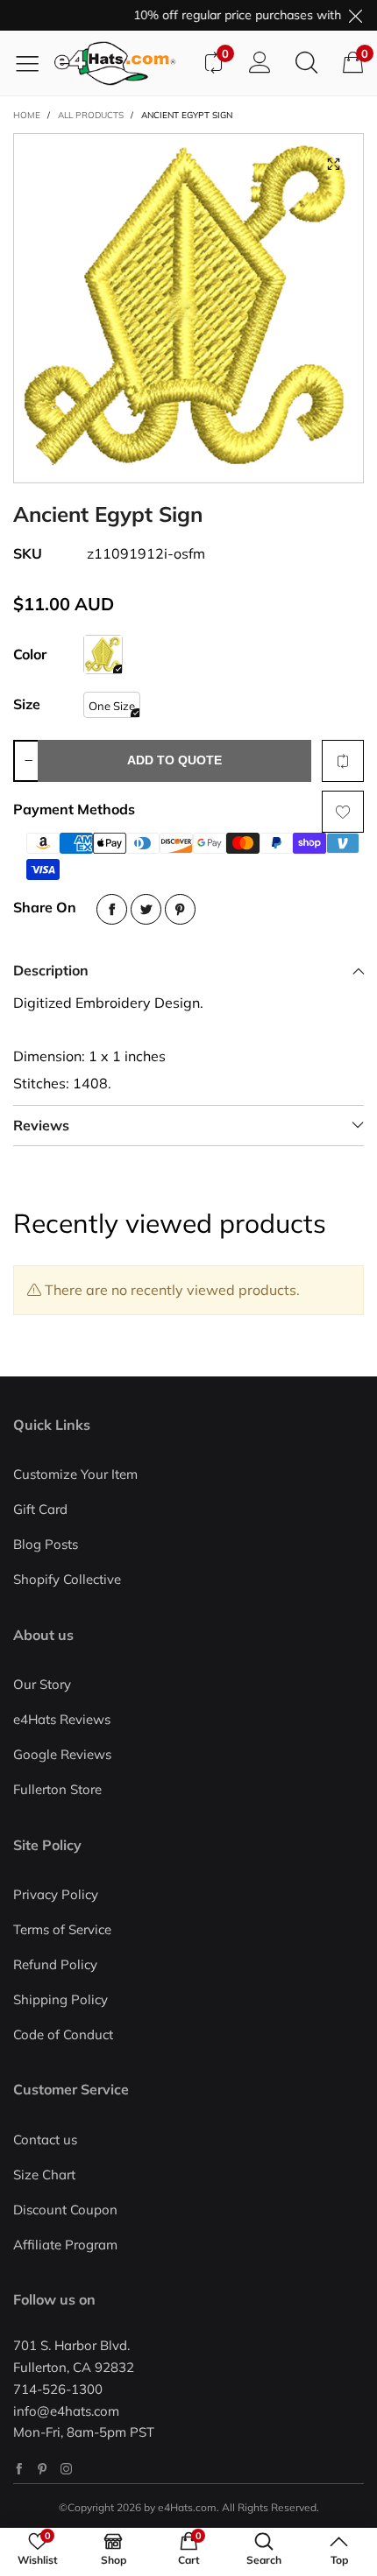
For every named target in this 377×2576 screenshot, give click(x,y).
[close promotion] (355, 15)
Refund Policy (55, 1964)
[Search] (306, 63)
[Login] (260, 63)
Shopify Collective (67, 1579)
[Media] (333, 164)
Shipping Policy (60, 1999)
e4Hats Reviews (62, 1719)
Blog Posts (46, 1544)
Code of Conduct (63, 2034)
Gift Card (40, 1509)
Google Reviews (62, 1754)
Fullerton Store (57, 1789)
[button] (28, 761)
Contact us (45, 2140)
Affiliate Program (65, 2245)
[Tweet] (146, 909)
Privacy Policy (56, 1894)
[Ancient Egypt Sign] (103, 655)
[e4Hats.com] (122, 63)
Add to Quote (174, 760)
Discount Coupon (65, 2210)
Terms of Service (62, 1929)
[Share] (112, 909)
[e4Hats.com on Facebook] (19, 2469)
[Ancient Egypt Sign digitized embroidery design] (188, 308)
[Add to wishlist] (343, 812)
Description (51, 970)
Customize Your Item (75, 1474)
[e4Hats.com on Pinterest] (43, 2469)
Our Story (42, 1684)
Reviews (41, 1125)
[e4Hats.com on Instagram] (66, 2469)
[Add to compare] (343, 761)
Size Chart (44, 2175)
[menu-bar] (34, 63)
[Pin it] (180, 909)
